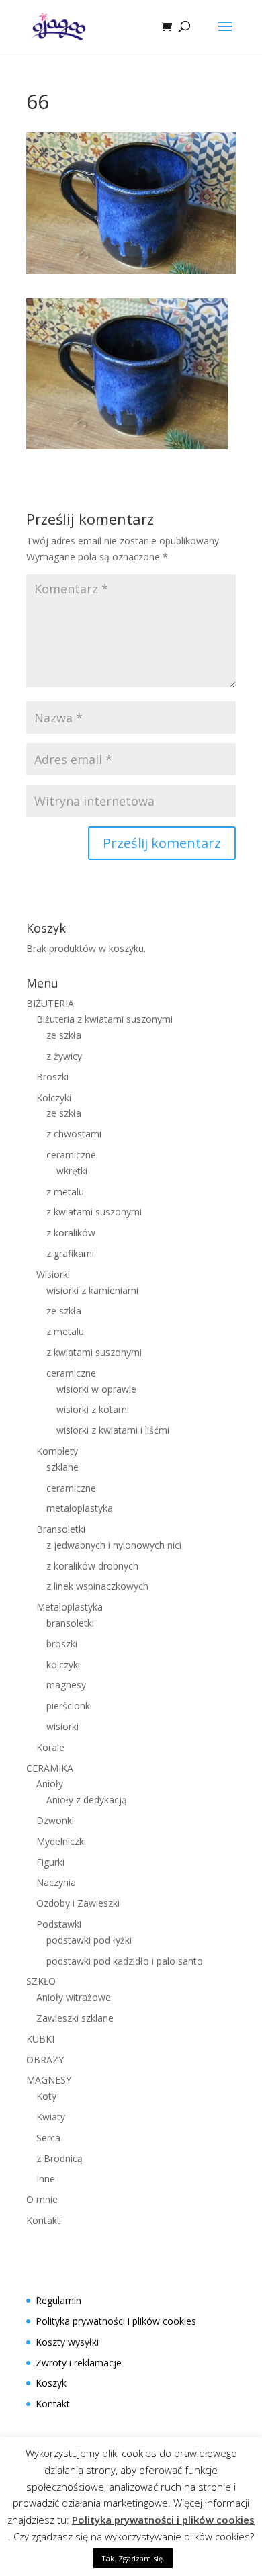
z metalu (65, 1192)
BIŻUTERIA (50, 1003)
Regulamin (58, 2300)
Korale (50, 1747)
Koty (46, 2096)
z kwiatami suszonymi (94, 1212)
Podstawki (59, 1924)
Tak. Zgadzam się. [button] (133, 2558)
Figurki (50, 1862)
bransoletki (70, 1623)
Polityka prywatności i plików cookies (116, 2321)
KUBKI (40, 2039)
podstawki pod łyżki (89, 1940)
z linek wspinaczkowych (97, 1586)
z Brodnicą (59, 2158)
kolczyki (63, 1665)
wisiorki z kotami (93, 1409)
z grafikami (70, 1253)
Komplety (57, 1451)
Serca (48, 2138)
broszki (62, 1644)
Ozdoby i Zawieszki (78, 1903)
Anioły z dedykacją (87, 1800)
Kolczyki (54, 1098)
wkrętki (72, 1171)
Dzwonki (55, 1820)
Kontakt (43, 2220)
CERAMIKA (50, 1768)
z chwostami (74, 1134)
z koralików (71, 1233)
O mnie (42, 2199)
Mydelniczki (61, 1841)
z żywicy (64, 1056)
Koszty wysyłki (67, 2342)
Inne (46, 2179)
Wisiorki (53, 1274)
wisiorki (62, 1726)
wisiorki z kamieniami (92, 1290)
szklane (62, 1467)
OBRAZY (45, 2060)
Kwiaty (51, 2117)
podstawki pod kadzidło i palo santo (125, 1961)
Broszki (52, 1077)
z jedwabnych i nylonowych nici (114, 1545)
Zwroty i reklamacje (79, 2363)
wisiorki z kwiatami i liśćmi (113, 1430)
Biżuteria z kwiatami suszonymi (104, 1019)
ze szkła (64, 1035)
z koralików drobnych (92, 1566)
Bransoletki (61, 1529)
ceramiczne (71, 1155)
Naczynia (56, 1882)
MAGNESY (49, 2080)
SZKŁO (41, 1981)
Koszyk (51, 2383)
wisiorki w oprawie (96, 1389)
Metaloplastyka (70, 1607)
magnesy (66, 1685)
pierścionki (69, 1706)
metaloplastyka (80, 1508)
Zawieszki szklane (75, 2018)
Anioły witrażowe (74, 1997)
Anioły (50, 1784)
